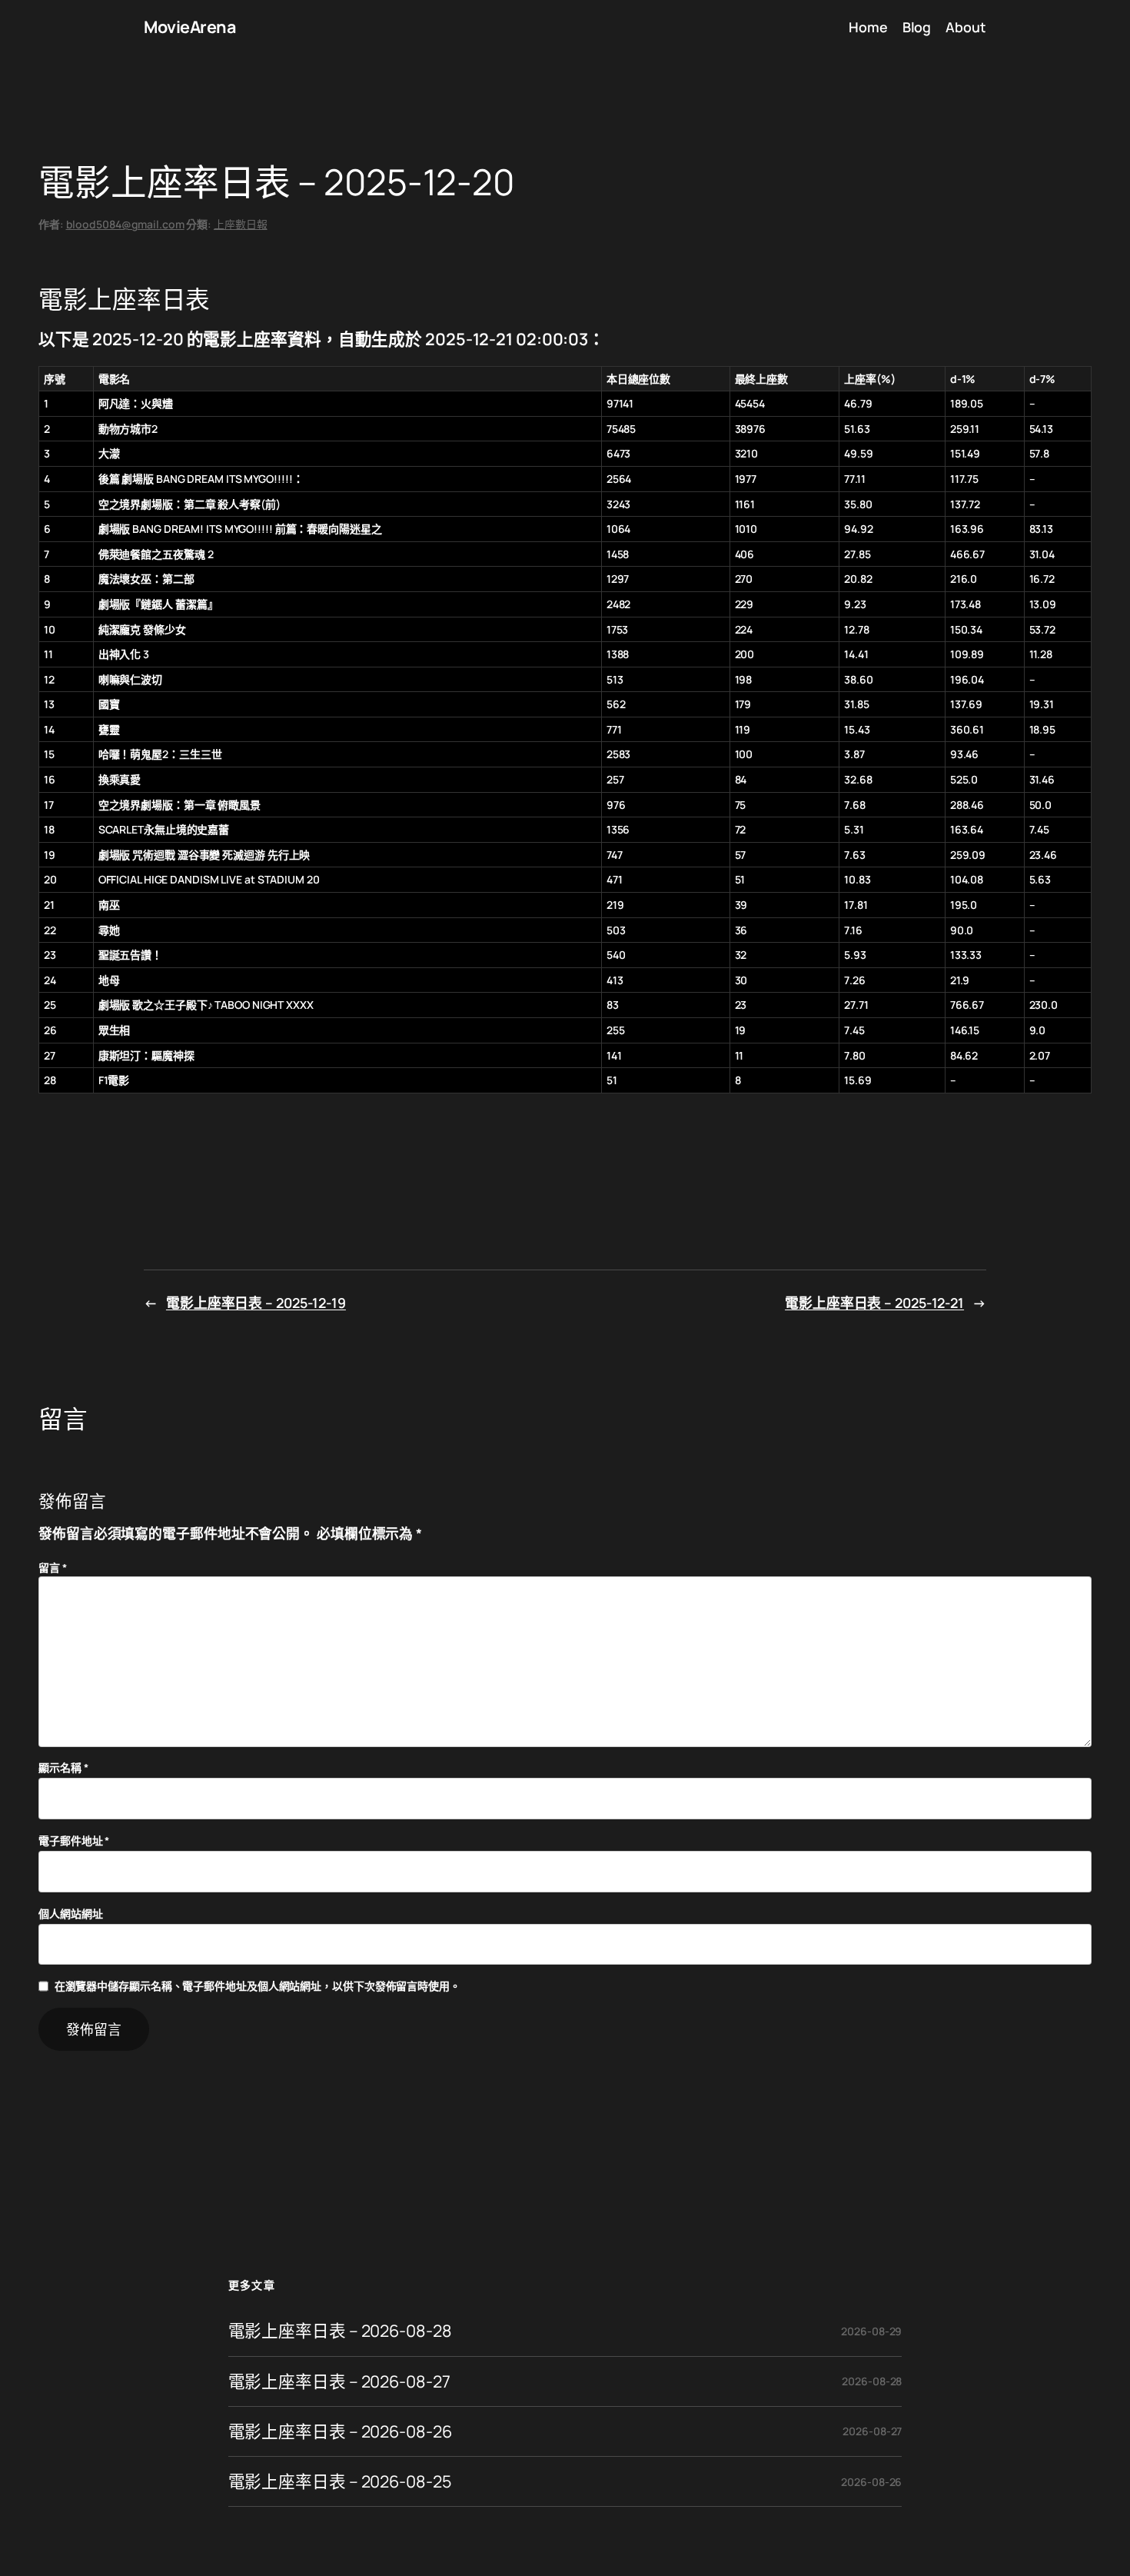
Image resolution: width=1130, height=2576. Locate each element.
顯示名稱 (63, 1767)
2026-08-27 (872, 2431)
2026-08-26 (871, 2482)
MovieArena (189, 27)
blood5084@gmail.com (125, 224)
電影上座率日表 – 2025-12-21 (874, 1303)
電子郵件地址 (74, 1840)
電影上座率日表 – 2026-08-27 (339, 2381)
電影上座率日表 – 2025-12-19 (256, 1303)
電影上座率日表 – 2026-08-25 (340, 2481)
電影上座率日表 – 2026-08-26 (340, 2431)
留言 (53, 1568)
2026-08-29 (871, 2331)
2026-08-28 (872, 2381)
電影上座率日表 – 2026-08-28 (340, 2331)
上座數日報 (241, 224)
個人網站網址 (70, 1914)
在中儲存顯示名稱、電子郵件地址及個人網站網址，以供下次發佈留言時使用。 (258, 1986)
